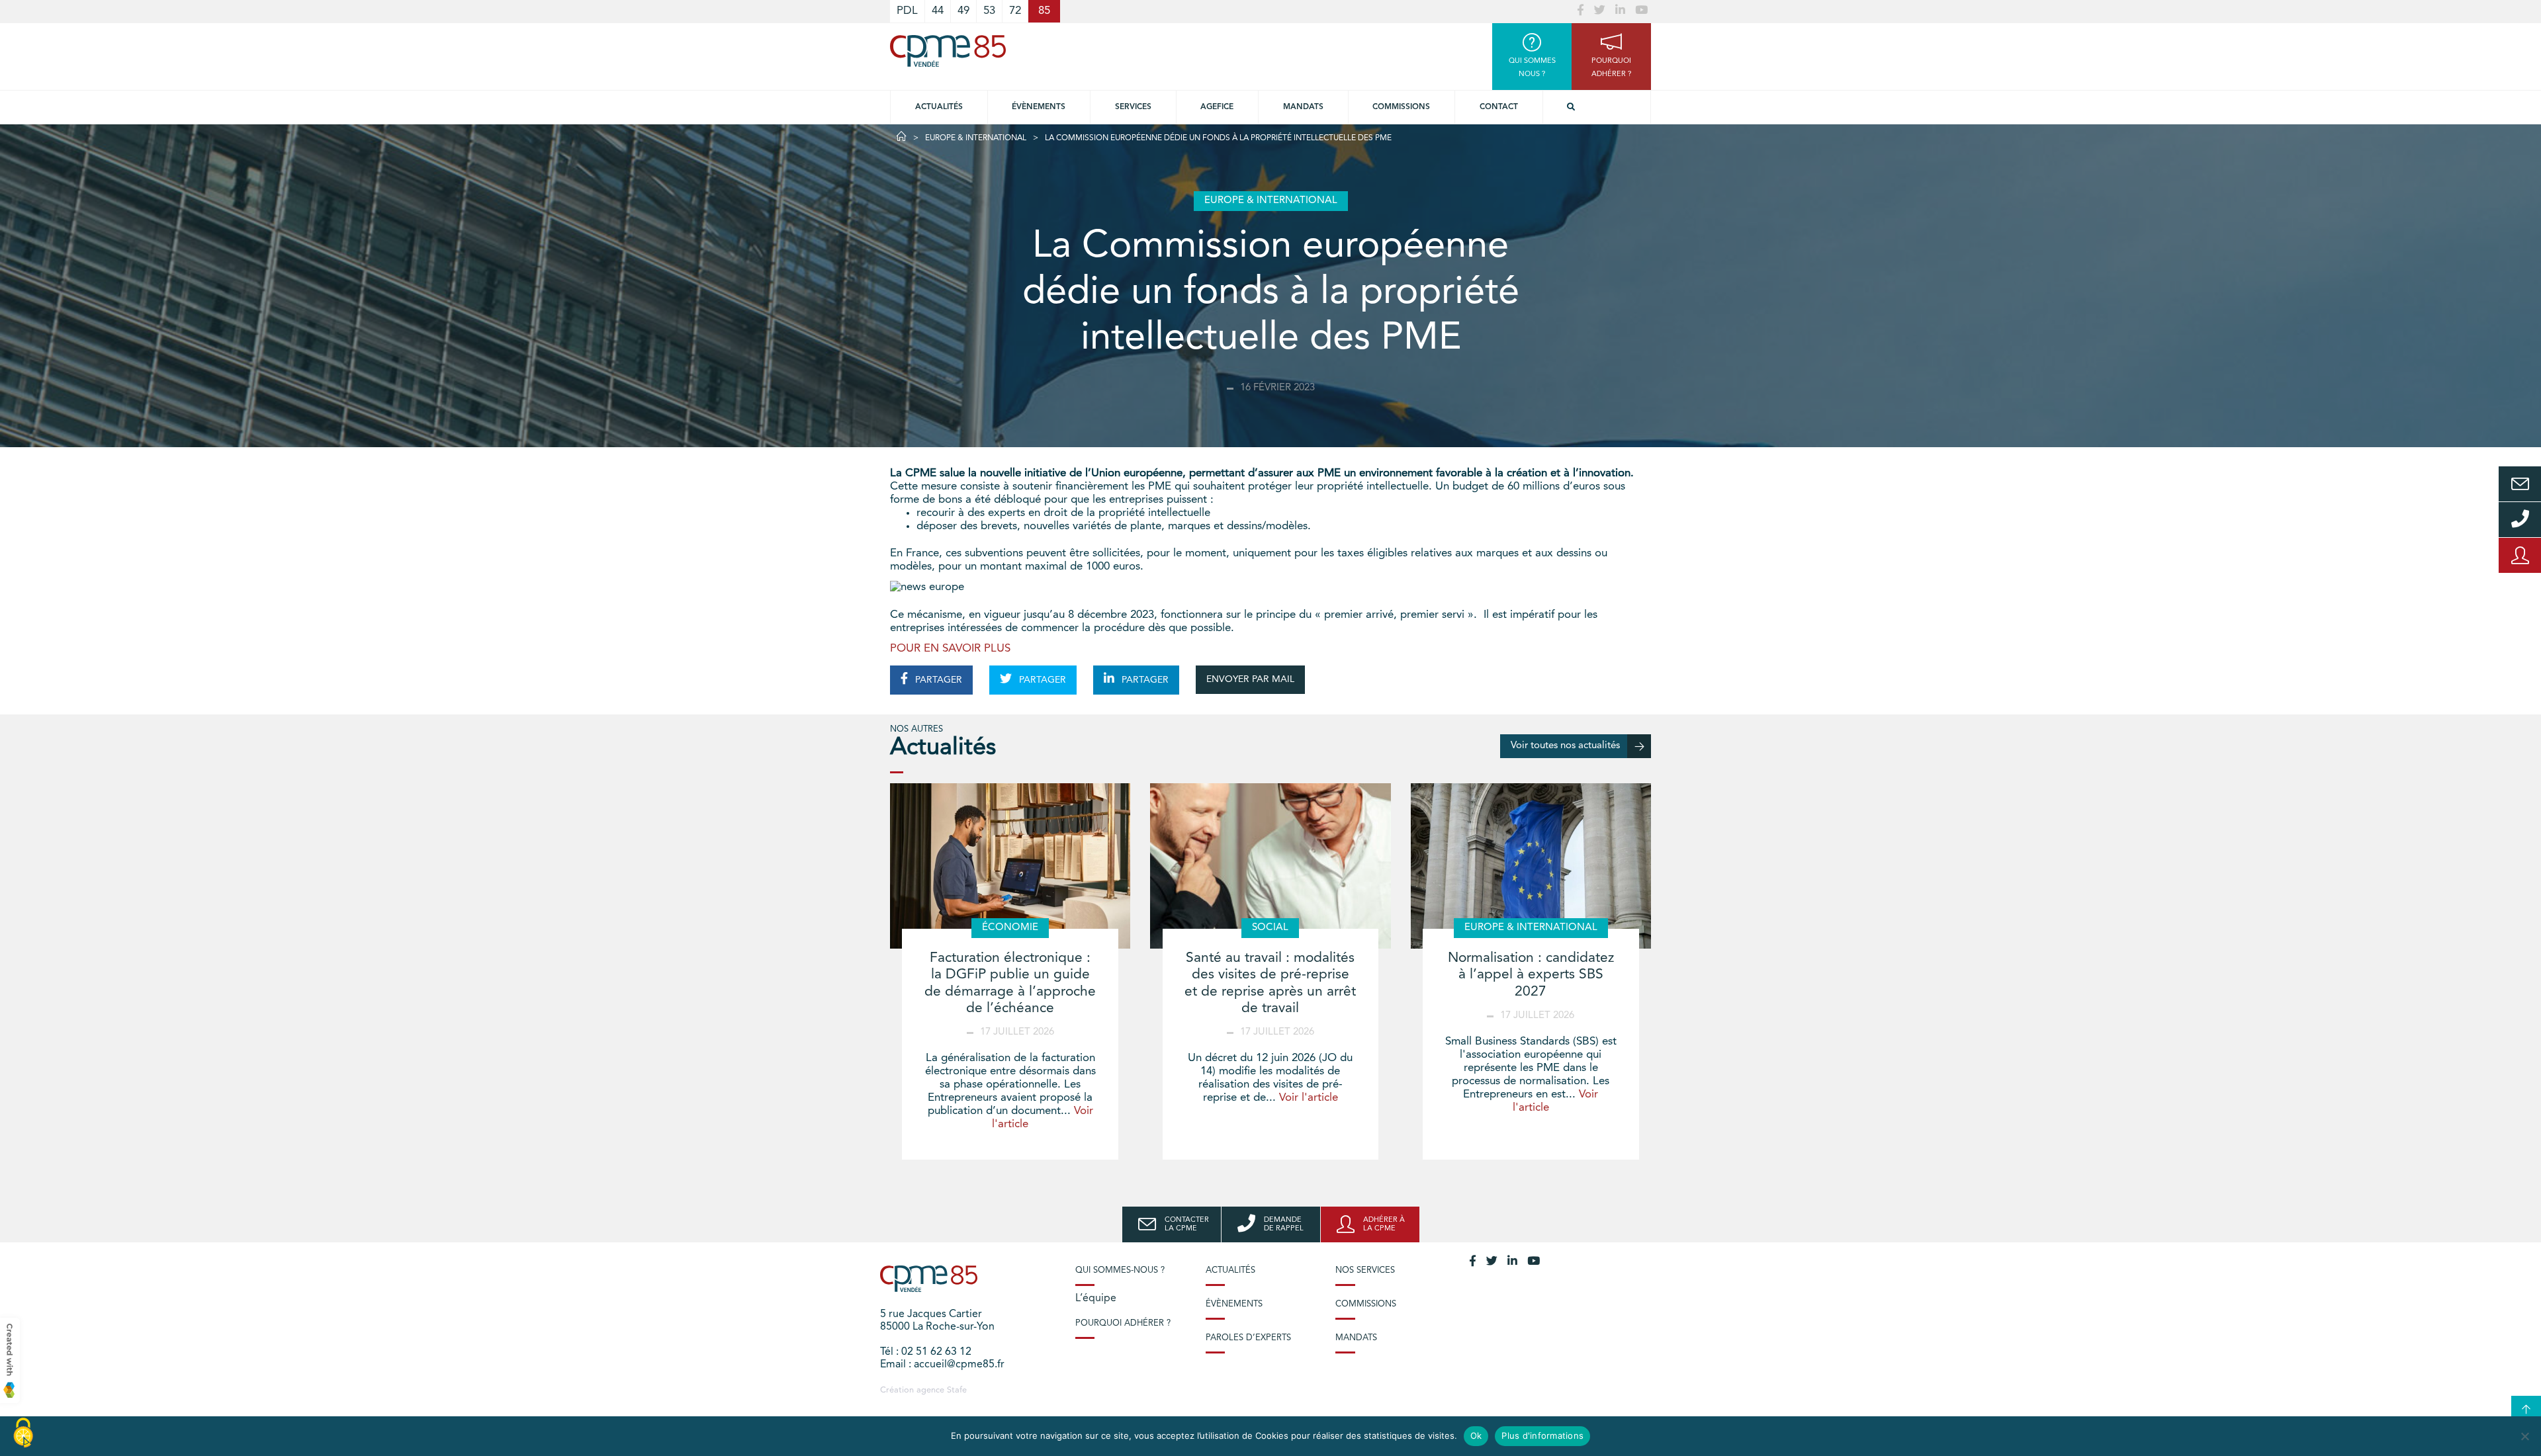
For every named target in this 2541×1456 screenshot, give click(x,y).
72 (1015, 11)
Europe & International (976, 138)
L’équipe (1096, 1299)
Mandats (1303, 107)
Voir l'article (1309, 1098)
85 (1044, 11)
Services (1133, 107)
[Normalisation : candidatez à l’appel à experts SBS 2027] (1531, 866)
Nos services (1365, 1270)
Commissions (1401, 107)
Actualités (939, 107)
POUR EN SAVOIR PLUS (950, 649)
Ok (1476, 1435)
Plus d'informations (1542, 1435)
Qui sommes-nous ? (1120, 1270)
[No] (2524, 1436)
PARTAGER (937, 680)
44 (938, 11)
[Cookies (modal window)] (23, 1434)
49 (963, 11)
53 (989, 11)
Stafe (957, 1390)
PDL (907, 11)
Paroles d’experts (1248, 1338)
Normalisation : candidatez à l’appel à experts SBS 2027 (1531, 975)
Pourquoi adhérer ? (1123, 1323)
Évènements (1039, 107)
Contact (1499, 107)
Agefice (1217, 107)
